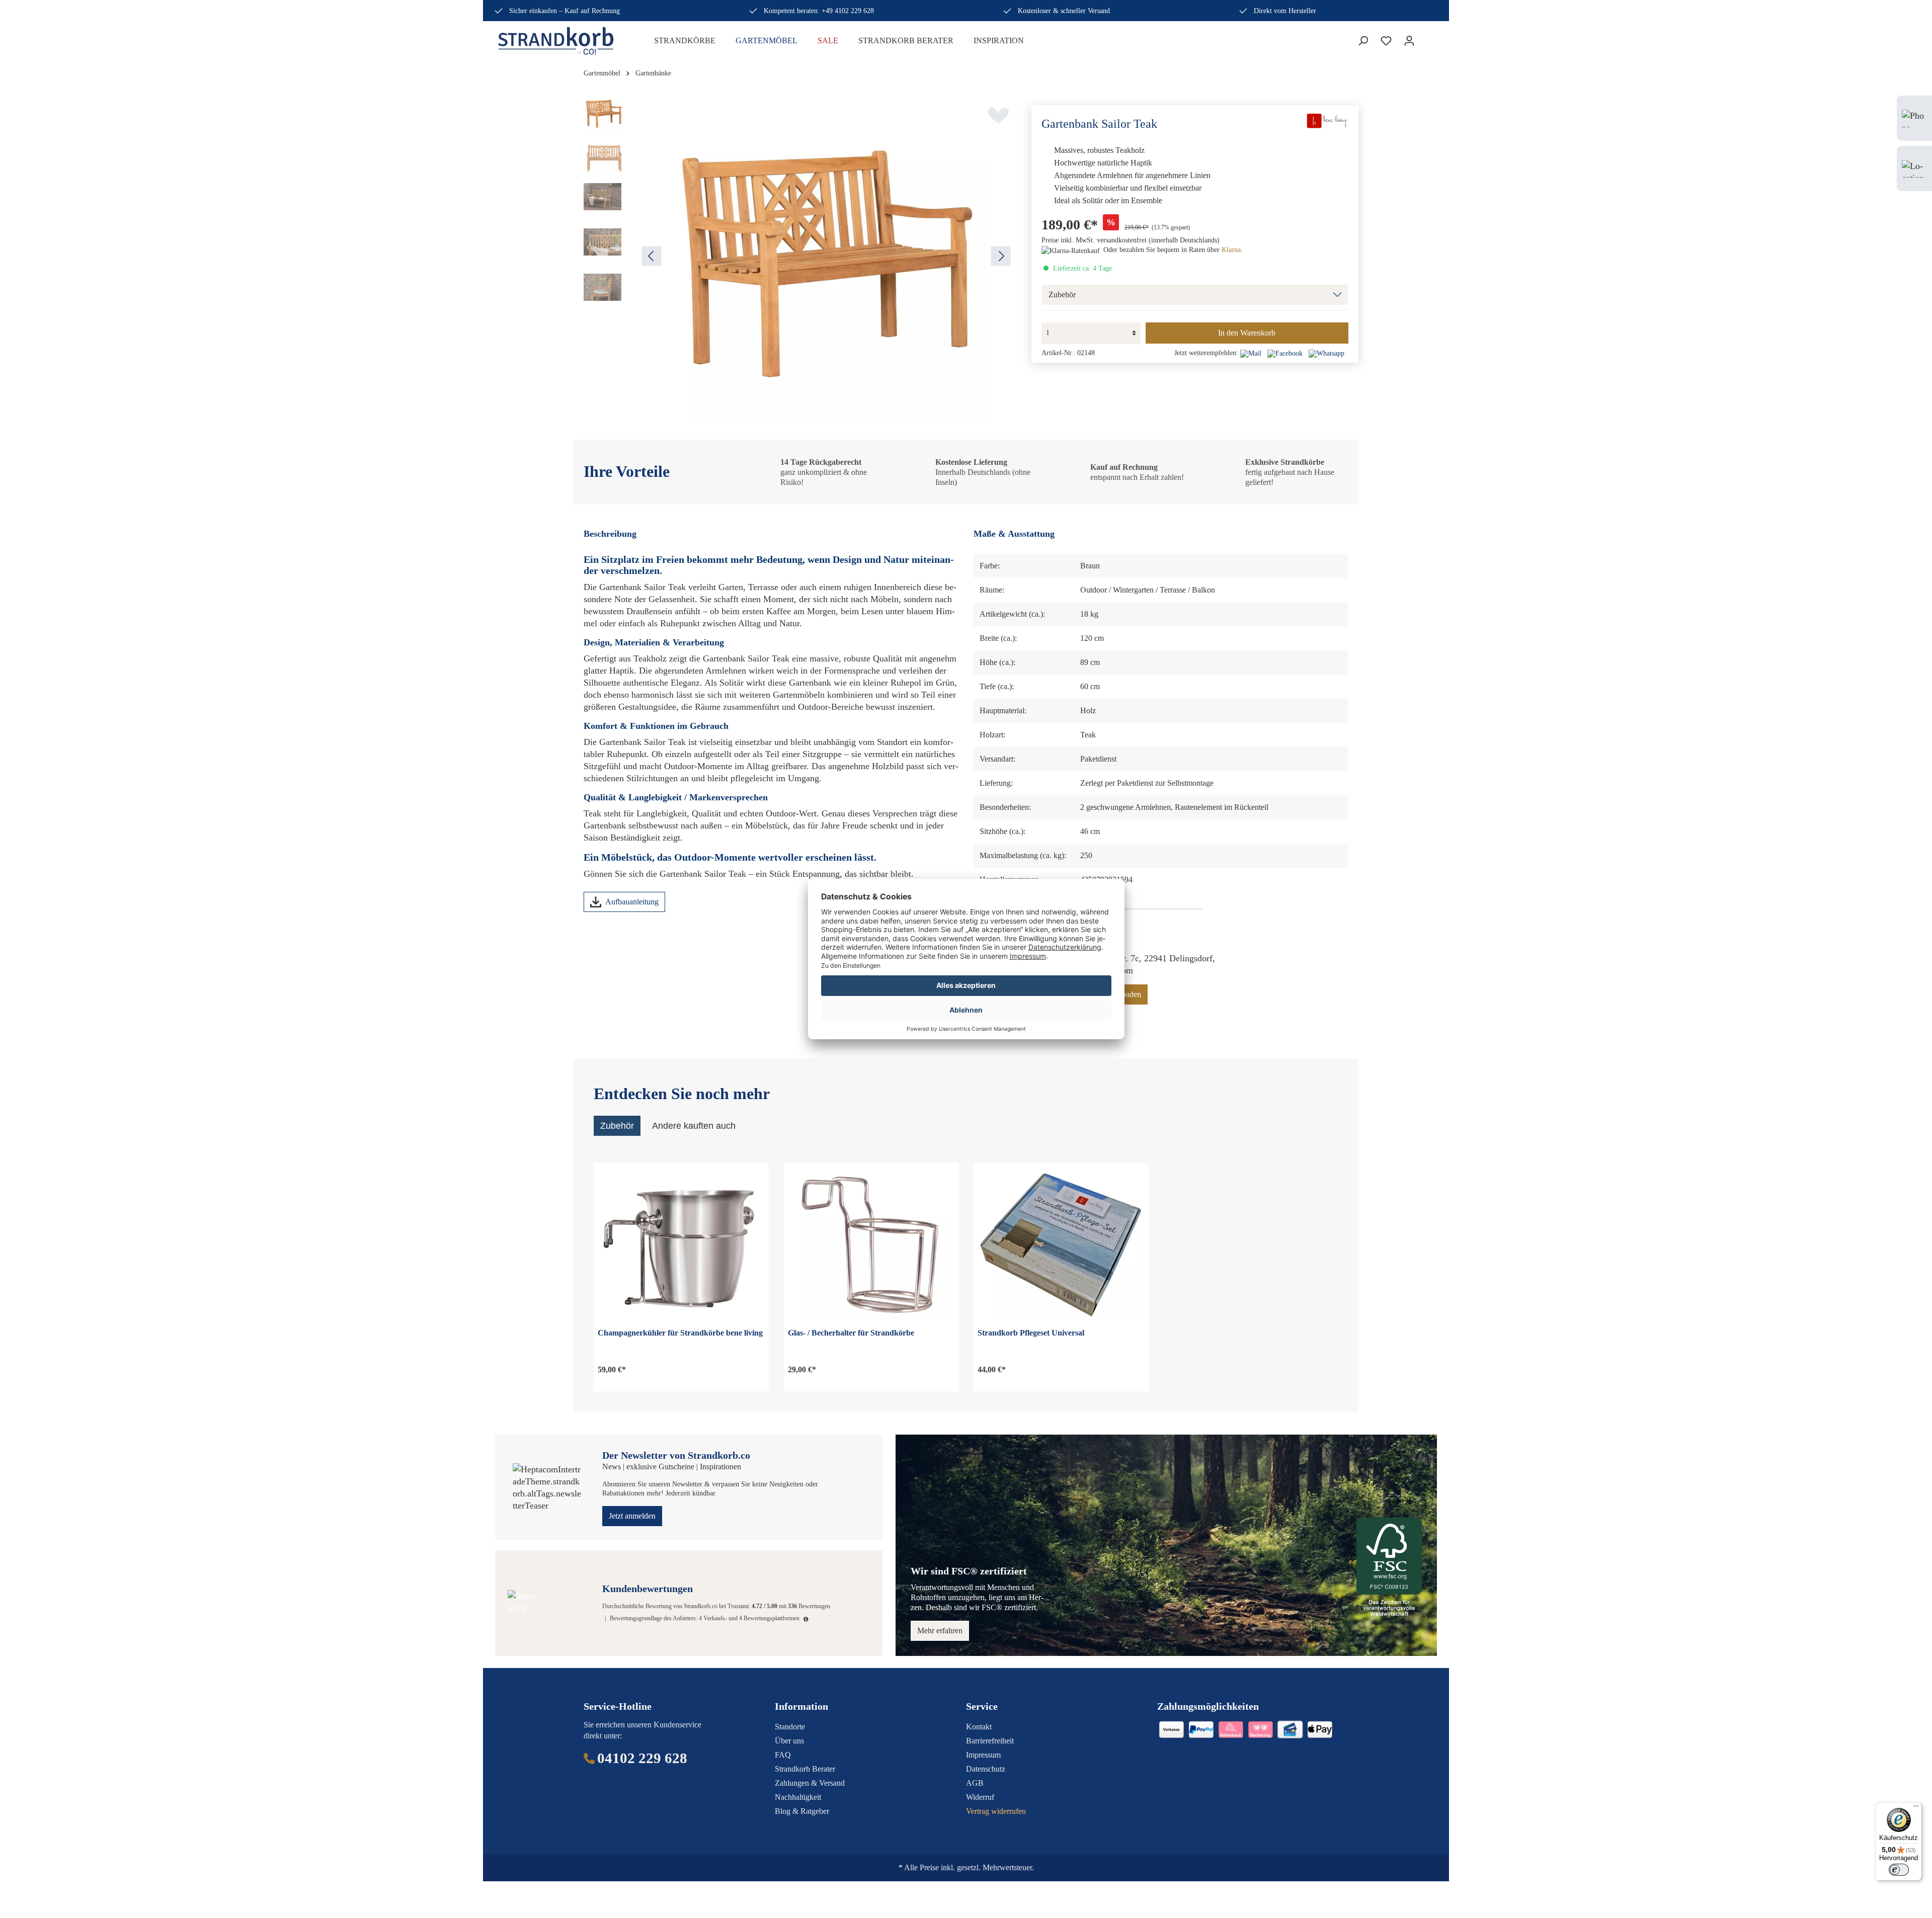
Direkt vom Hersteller (1285, 11)
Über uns (789, 1741)
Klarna (1231, 250)
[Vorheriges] (652, 256)
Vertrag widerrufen (996, 1811)
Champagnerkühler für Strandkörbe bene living (680, 1333)
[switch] (1899, 1870)
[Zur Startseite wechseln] (563, 41)
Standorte (790, 1727)
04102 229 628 (642, 1758)
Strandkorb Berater (805, 1769)
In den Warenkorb (1247, 333)
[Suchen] (1363, 41)
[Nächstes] (1001, 256)
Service (982, 1706)
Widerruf (980, 1797)
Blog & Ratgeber (802, 1811)
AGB (975, 1783)
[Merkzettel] (1386, 41)
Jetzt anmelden (632, 1516)
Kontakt (979, 1727)
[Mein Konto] (1409, 41)
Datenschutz (986, 1769)
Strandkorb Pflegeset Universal (1031, 1333)
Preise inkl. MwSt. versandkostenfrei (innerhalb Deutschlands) (1131, 240)
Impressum (983, 1755)
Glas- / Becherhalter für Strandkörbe (851, 1333)
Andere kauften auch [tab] (694, 1126)
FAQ (783, 1755)
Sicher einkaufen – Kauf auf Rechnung (565, 11)
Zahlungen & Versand (810, 1783)
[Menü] (1916, 1808)
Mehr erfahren (940, 1631)
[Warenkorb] (1427, 38)
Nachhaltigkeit (798, 1797)
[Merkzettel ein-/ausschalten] (998, 115)
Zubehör (1062, 295)
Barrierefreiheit (990, 1741)
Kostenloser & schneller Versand (1064, 11)
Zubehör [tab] (617, 1126)
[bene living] (1326, 120)
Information (801, 1706)
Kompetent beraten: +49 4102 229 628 (819, 11)
